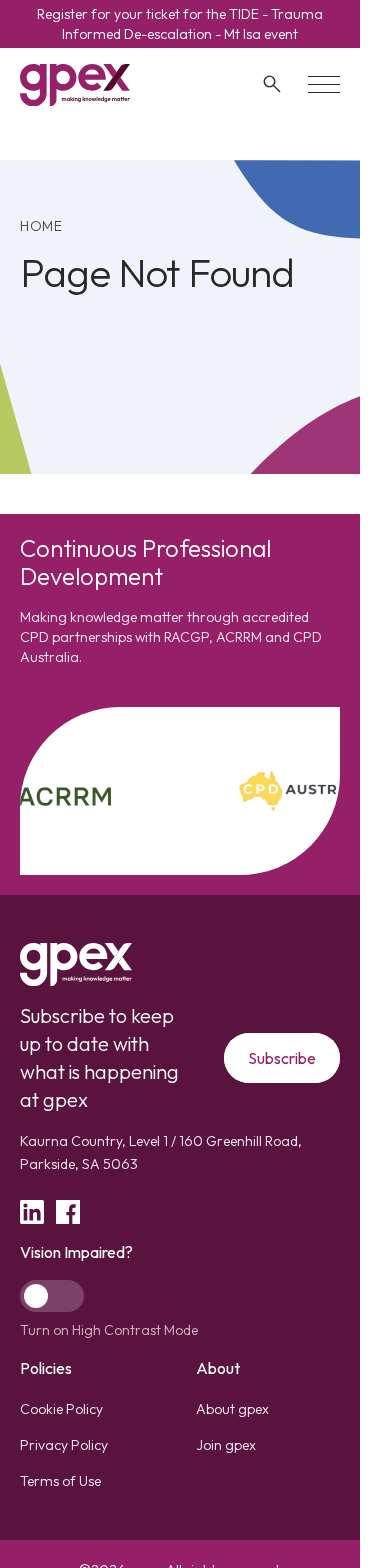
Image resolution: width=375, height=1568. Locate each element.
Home (41, 226)
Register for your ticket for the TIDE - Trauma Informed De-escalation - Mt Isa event (180, 24)
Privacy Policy (64, 1445)
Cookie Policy (61, 1409)
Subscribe (282, 1058)
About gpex (232, 1409)
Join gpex (226, 1445)
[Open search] (272, 84)
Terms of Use (60, 1481)
